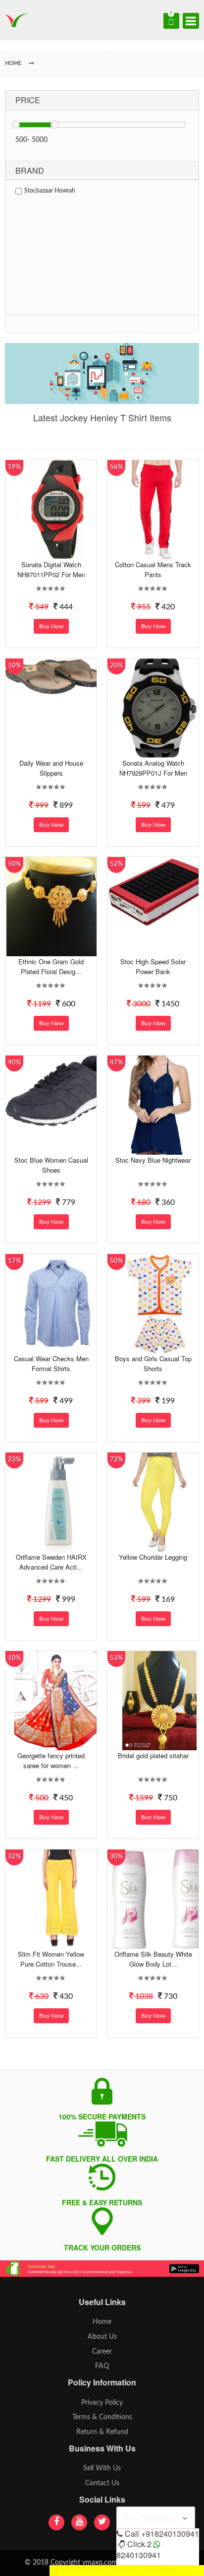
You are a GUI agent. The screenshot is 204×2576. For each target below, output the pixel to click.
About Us (102, 2337)
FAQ (102, 2366)
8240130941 (139, 2555)
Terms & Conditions (102, 2417)
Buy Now (51, 626)
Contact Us (102, 2483)
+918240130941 (170, 2534)
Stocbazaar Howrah (50, 191)
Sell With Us (102, 2468)
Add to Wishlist (56, 552)
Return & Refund (102, 2432)
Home (102, 2322)
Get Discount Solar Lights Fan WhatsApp (112, 2570)
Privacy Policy (102, 2403)
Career (102, 2352)
